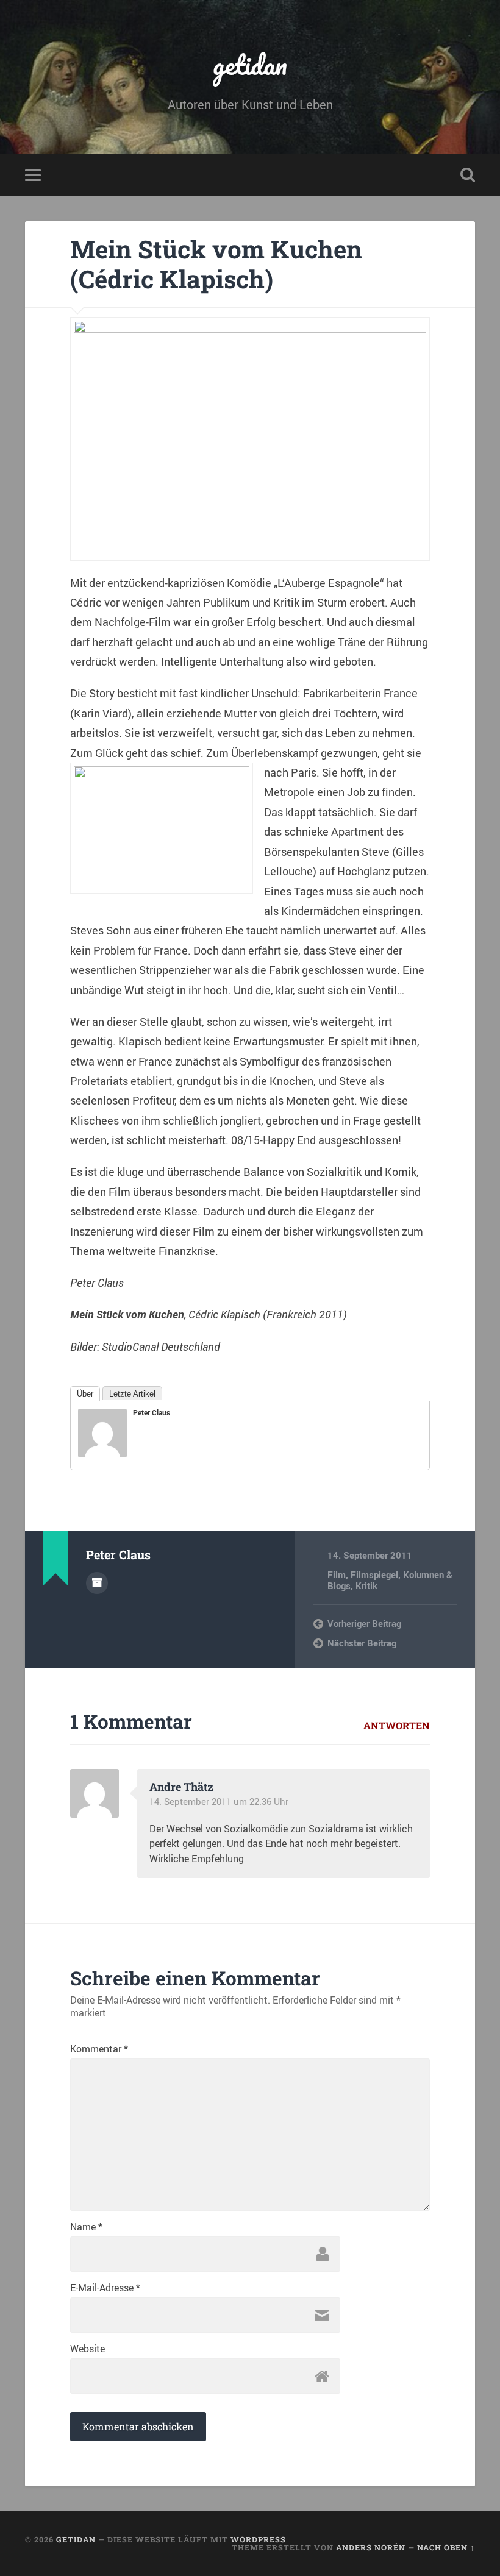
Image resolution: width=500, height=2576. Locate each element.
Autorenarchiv (97, 1583)
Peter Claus (152, 1412)
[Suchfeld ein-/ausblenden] (468, 175)
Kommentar (99, 2049)
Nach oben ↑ (446, 2547)
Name (86, 2227)
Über (85, 1394)
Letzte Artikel (132, 1394)
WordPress (258, 2539)
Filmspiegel (374, 1574)
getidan (250, 64)
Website (87, 2349)
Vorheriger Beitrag (364, 1623)
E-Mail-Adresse (105, 2288)
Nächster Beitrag (362, 1643)
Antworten (397, 1725)
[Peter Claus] (102, 1453)
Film (337, 1574)
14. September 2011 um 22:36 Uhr (219, 1801)
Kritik (366, 1585)
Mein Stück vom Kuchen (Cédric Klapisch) (216, 264)
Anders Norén (371, 2547)
